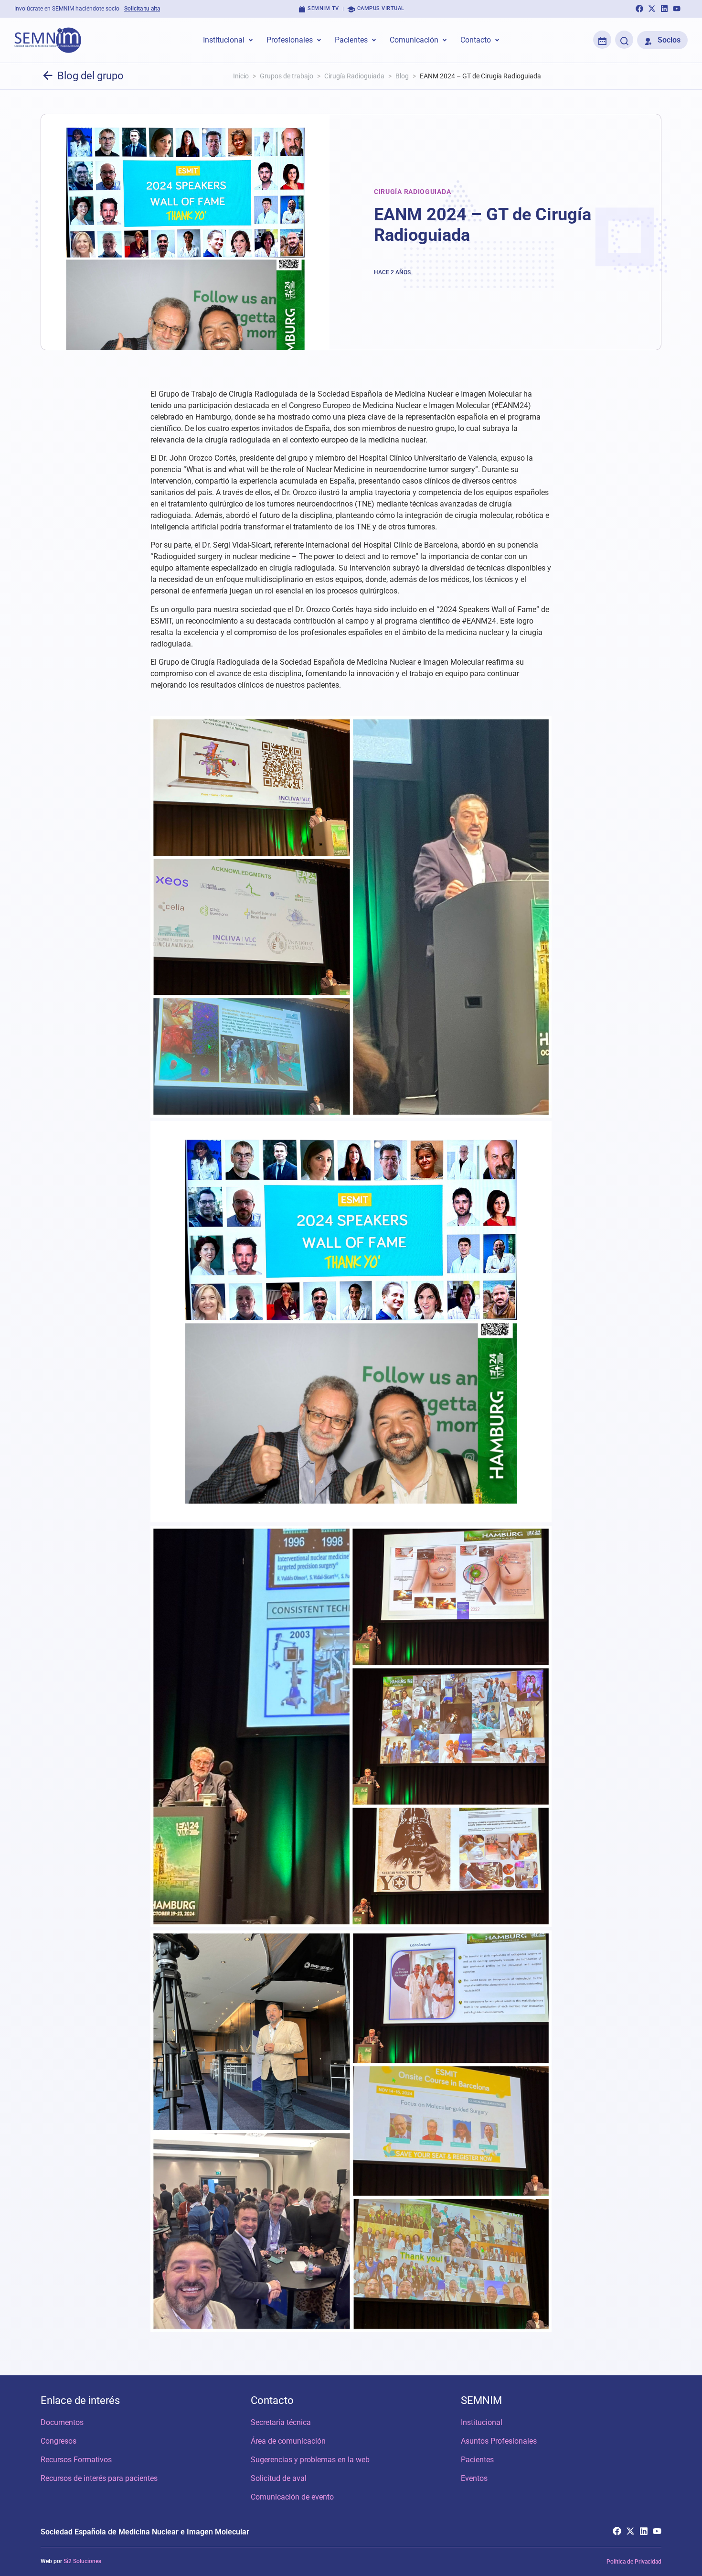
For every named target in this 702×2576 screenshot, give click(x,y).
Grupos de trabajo (287, 76)
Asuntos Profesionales (499, 2441)
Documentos (62, 2422)
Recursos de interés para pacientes (99, 2478)
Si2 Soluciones (82, 2561)
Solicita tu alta (142, 9)
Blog (402, 76)
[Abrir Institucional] (251, 40)
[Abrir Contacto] (497, 40)
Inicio (241, 76)
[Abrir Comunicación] (445, 40)
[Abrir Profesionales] (319, 40)
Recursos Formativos (76, 2460)
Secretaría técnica (281, 2422)
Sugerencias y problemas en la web (310, 2460)
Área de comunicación (288, 2441)
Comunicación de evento (292, 2497)
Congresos (58, 2441)
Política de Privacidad (634, 2562)
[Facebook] (639, 9)
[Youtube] (677, 9)
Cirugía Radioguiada (354, 76)
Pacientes (477, 2460)
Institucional (482, 2422)
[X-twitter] (652, 9)
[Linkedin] (664, 9)
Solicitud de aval (279, 2478)
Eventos (474, 2478)
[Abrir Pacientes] (374, 40)
